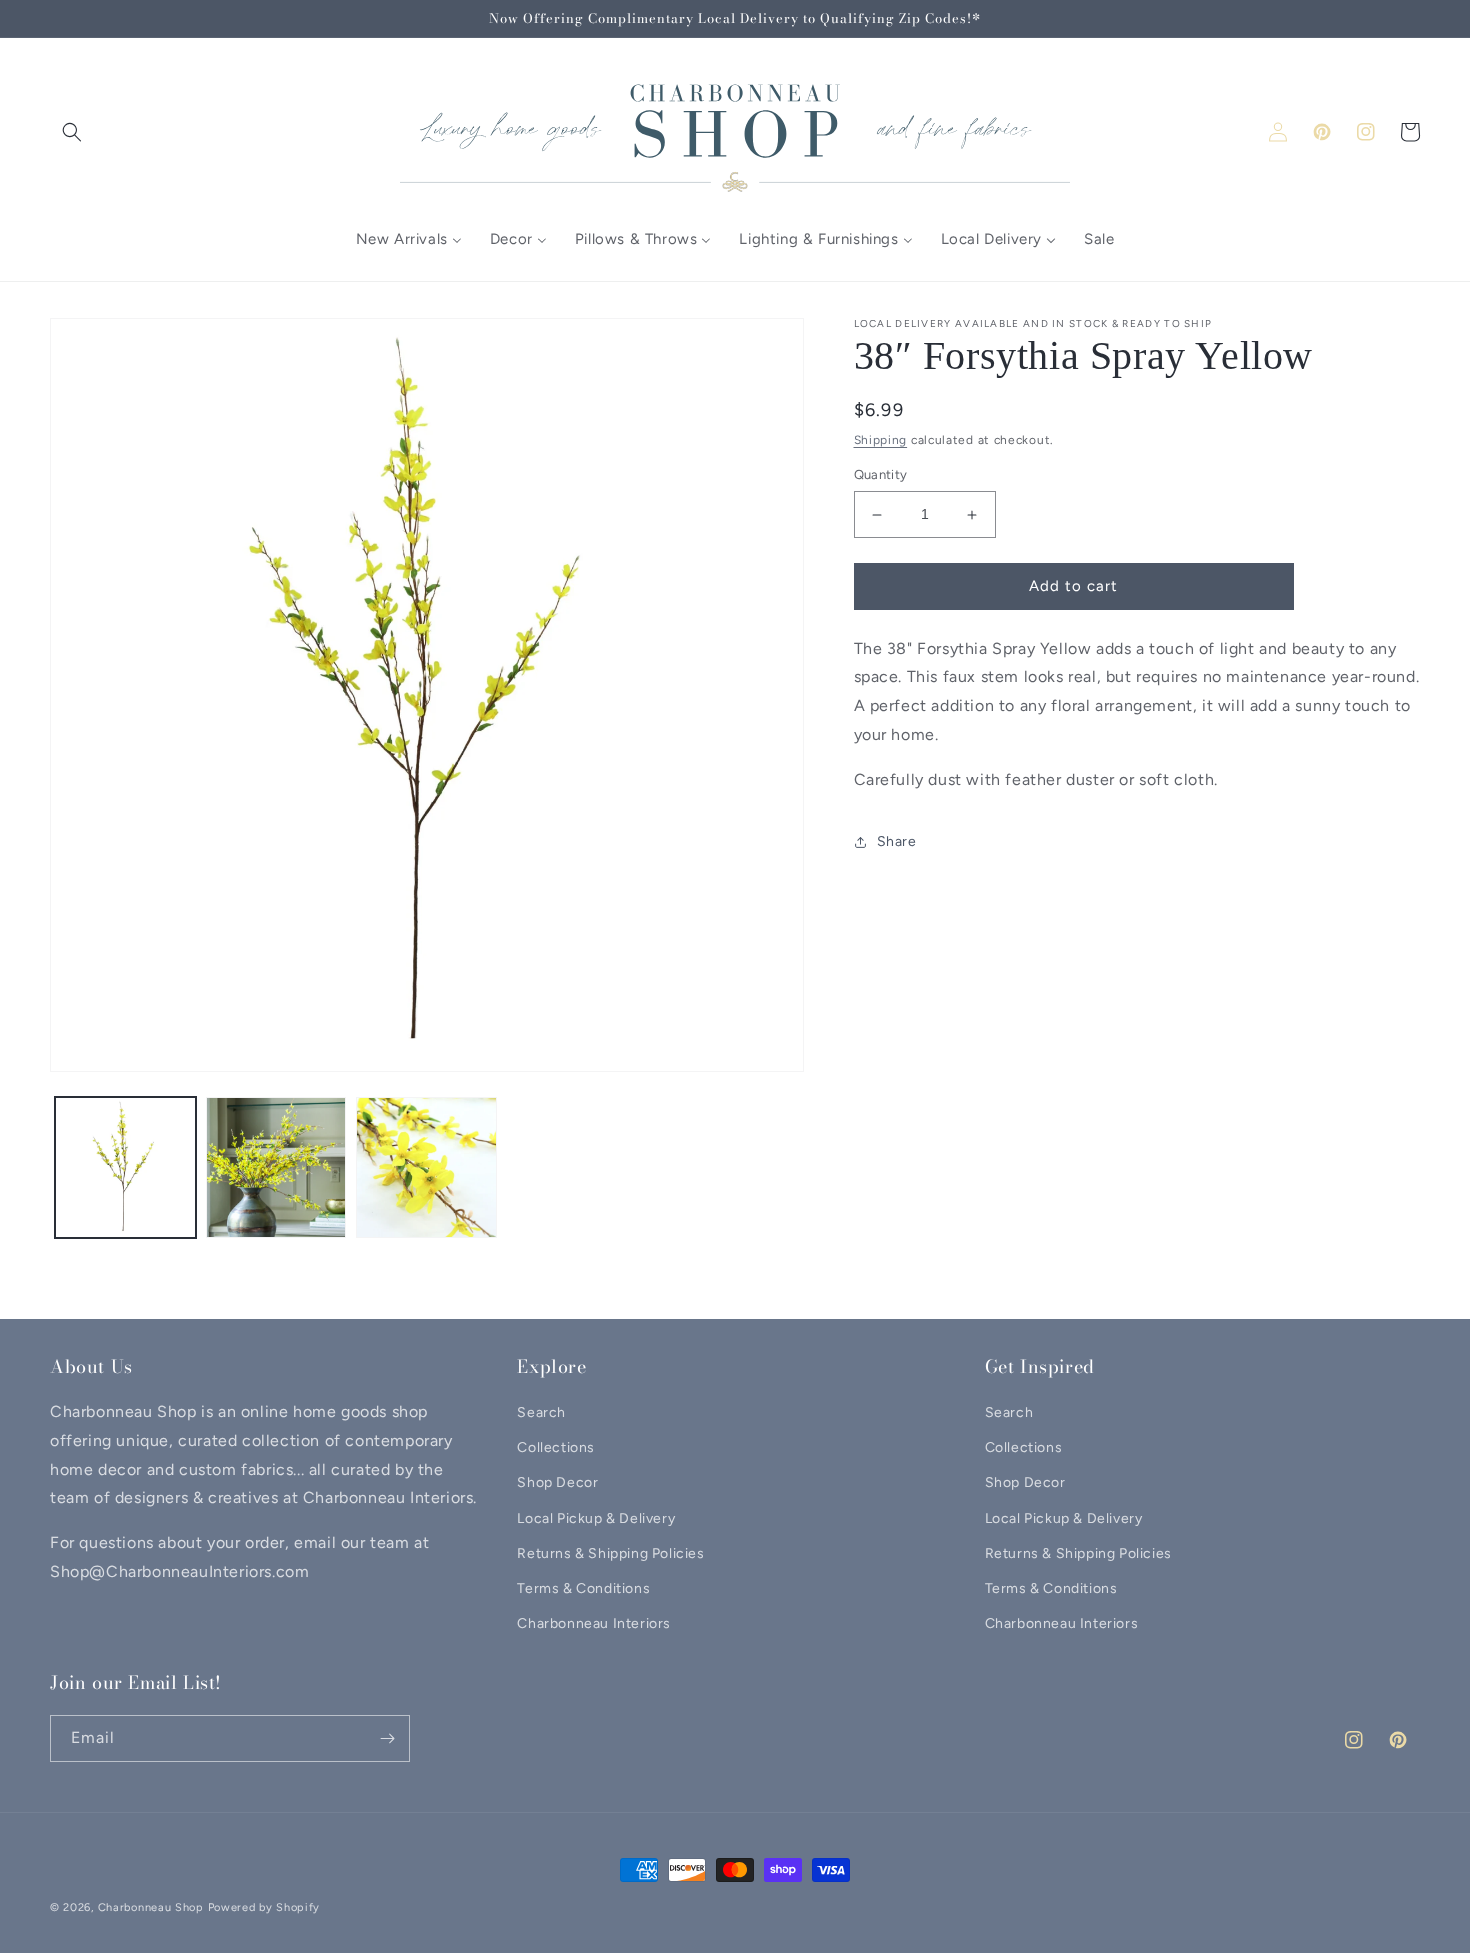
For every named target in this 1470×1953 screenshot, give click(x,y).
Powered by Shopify (264, 1907)
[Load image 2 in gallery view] (276, 1167)
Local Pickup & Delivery (596, 1518)
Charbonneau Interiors (594, 1623)
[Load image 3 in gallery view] (426, 1167)
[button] (72, 132)
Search (541, 1412)
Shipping (881, 440)
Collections (556, 1447)
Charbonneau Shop (151, 1907)
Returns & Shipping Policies (610, 1553)
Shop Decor (557, 1482)
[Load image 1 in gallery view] (125, 1167)
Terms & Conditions (583, 1588)
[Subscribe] (387, 1738)
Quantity (881, 475)
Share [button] (897, 842)
